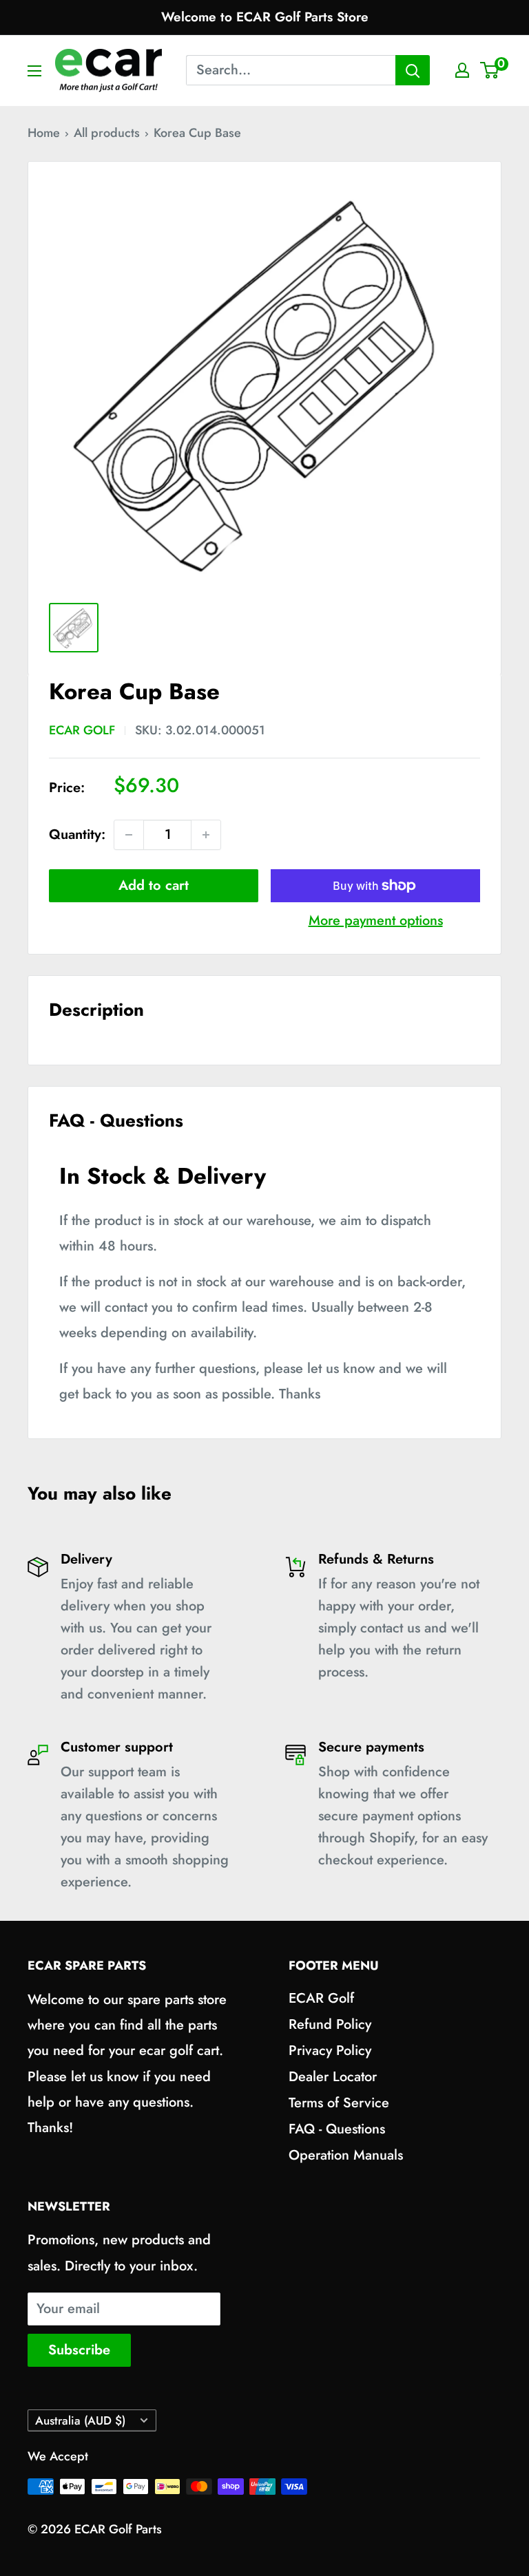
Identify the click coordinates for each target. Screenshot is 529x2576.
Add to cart (154, 885)
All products (107, 133)
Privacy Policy (330, 2051)
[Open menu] (34, 71)
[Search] (413, 70)
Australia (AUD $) (80, 2420)
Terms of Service (339, 2103)
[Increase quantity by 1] (206, 835)
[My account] (462, 70)
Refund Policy (330, 2024)
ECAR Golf (82, 730)
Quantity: (77, 834)
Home (44, 133)
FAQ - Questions (337, 2129)
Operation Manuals (346, 2155)
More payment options (376, 920)
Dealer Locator (333, 2077)
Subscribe (79, 2350)
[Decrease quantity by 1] (129, 835)
